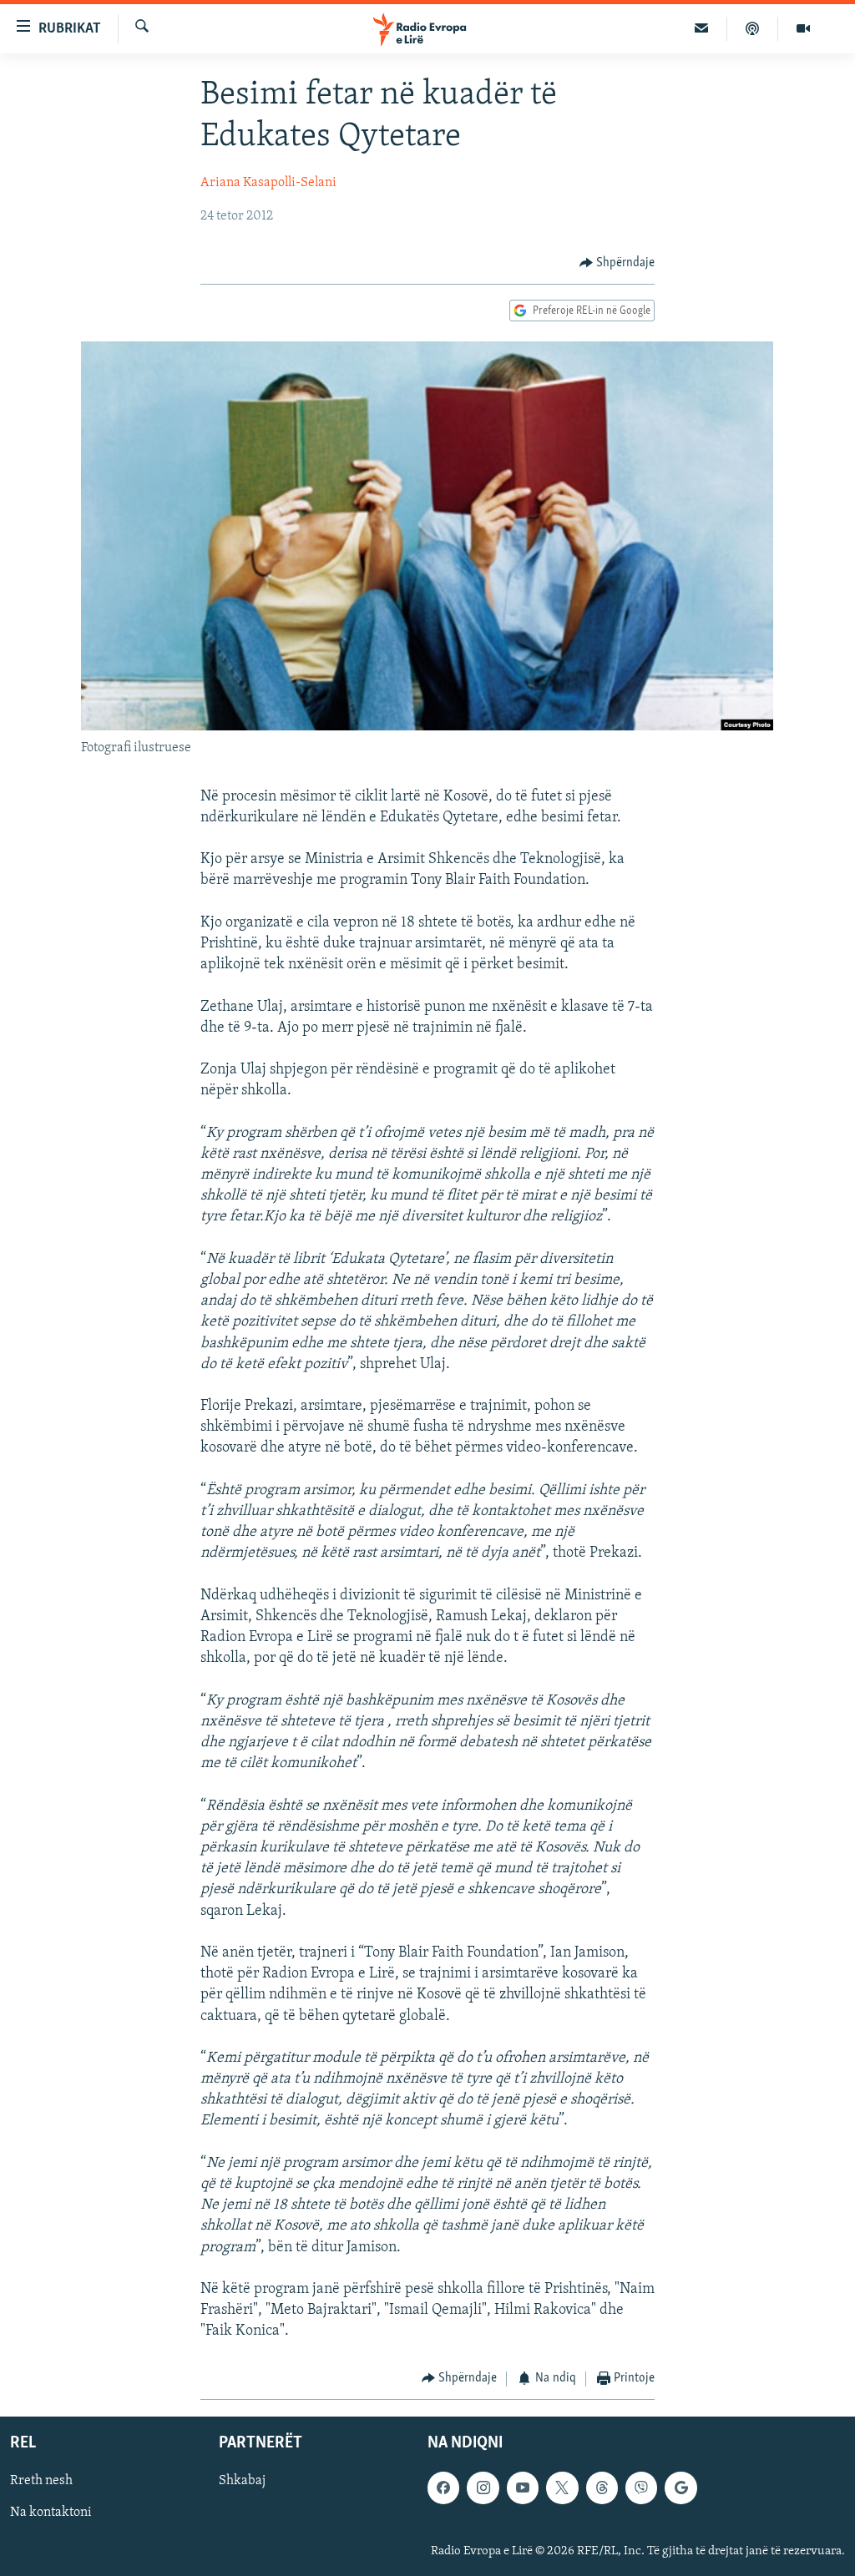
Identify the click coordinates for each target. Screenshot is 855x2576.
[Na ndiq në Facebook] (443, 2488)
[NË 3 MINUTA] (702, 28)
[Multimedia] (803, 28)
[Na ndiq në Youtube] (523, 2488)
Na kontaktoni (51, 2513)
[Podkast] (753, 28)
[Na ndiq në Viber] (641, 2488)
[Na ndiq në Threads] (602, 2488)
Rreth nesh (41, 2481)
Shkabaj (242, 2481)
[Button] (617, 263)
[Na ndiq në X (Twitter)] (562, 2488)
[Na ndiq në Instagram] (483, 2488)
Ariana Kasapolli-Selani (268, 183)
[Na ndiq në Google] (680, 2488)
